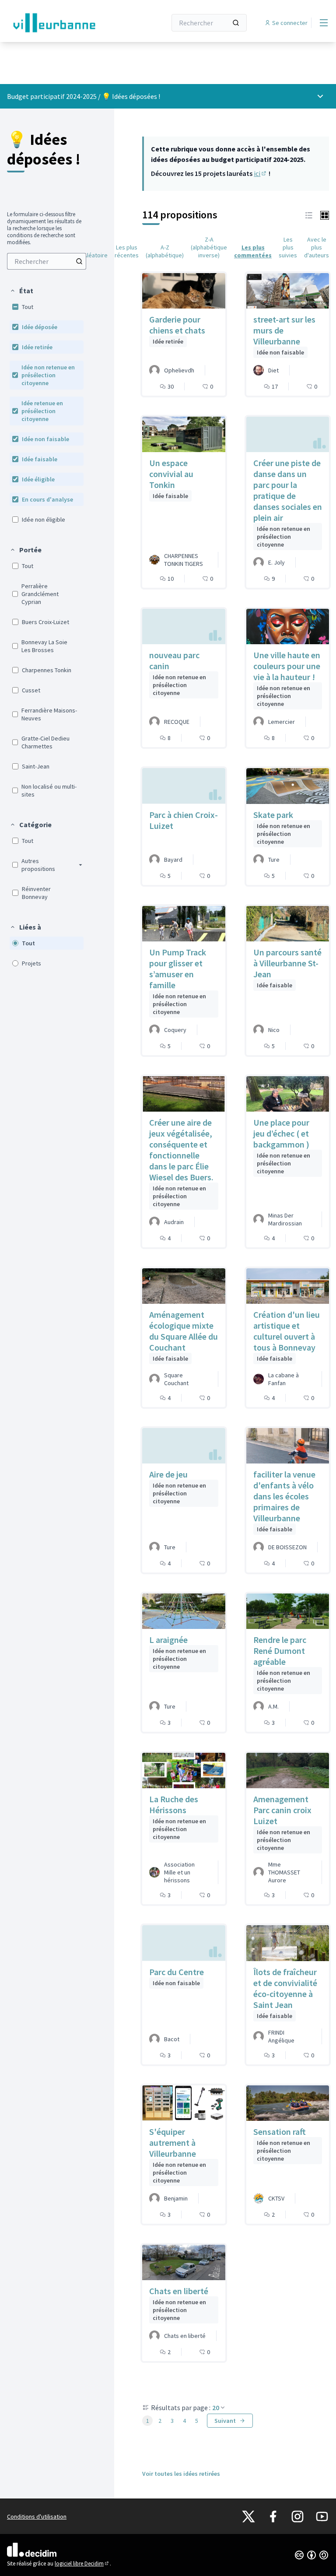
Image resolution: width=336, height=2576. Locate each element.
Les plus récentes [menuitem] (127, 251)
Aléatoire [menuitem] (96, 255)
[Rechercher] (236, 23)
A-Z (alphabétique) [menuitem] (165, 251)
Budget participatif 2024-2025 (52, 96)
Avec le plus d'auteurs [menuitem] (317, 247)
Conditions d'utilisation (37, 2516)
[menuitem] (47, 261)
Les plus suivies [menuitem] (288, 247)
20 (216, 2408)
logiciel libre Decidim (82, 2564)
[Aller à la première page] (65, 23)
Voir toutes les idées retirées (181, 2474)
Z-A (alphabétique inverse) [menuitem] (209, 247)
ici (261, 173)
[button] (21, 291)
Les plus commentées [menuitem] (253, 251)
